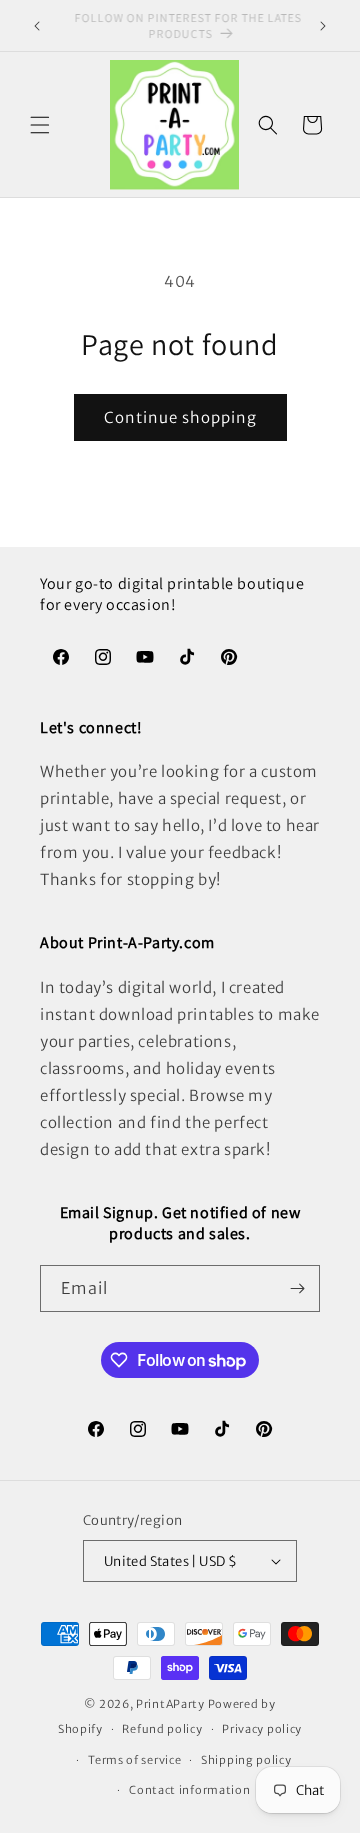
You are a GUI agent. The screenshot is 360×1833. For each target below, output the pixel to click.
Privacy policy (262, 1729)
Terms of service (134, 1760)
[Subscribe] (297, 1288)
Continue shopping (180, 417)
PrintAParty (170, 1704)
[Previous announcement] (37, 26)
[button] (40, 125)
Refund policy (162, 1729)
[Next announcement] (323, 26)
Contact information (189, 1790)
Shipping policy (246, 1760)
